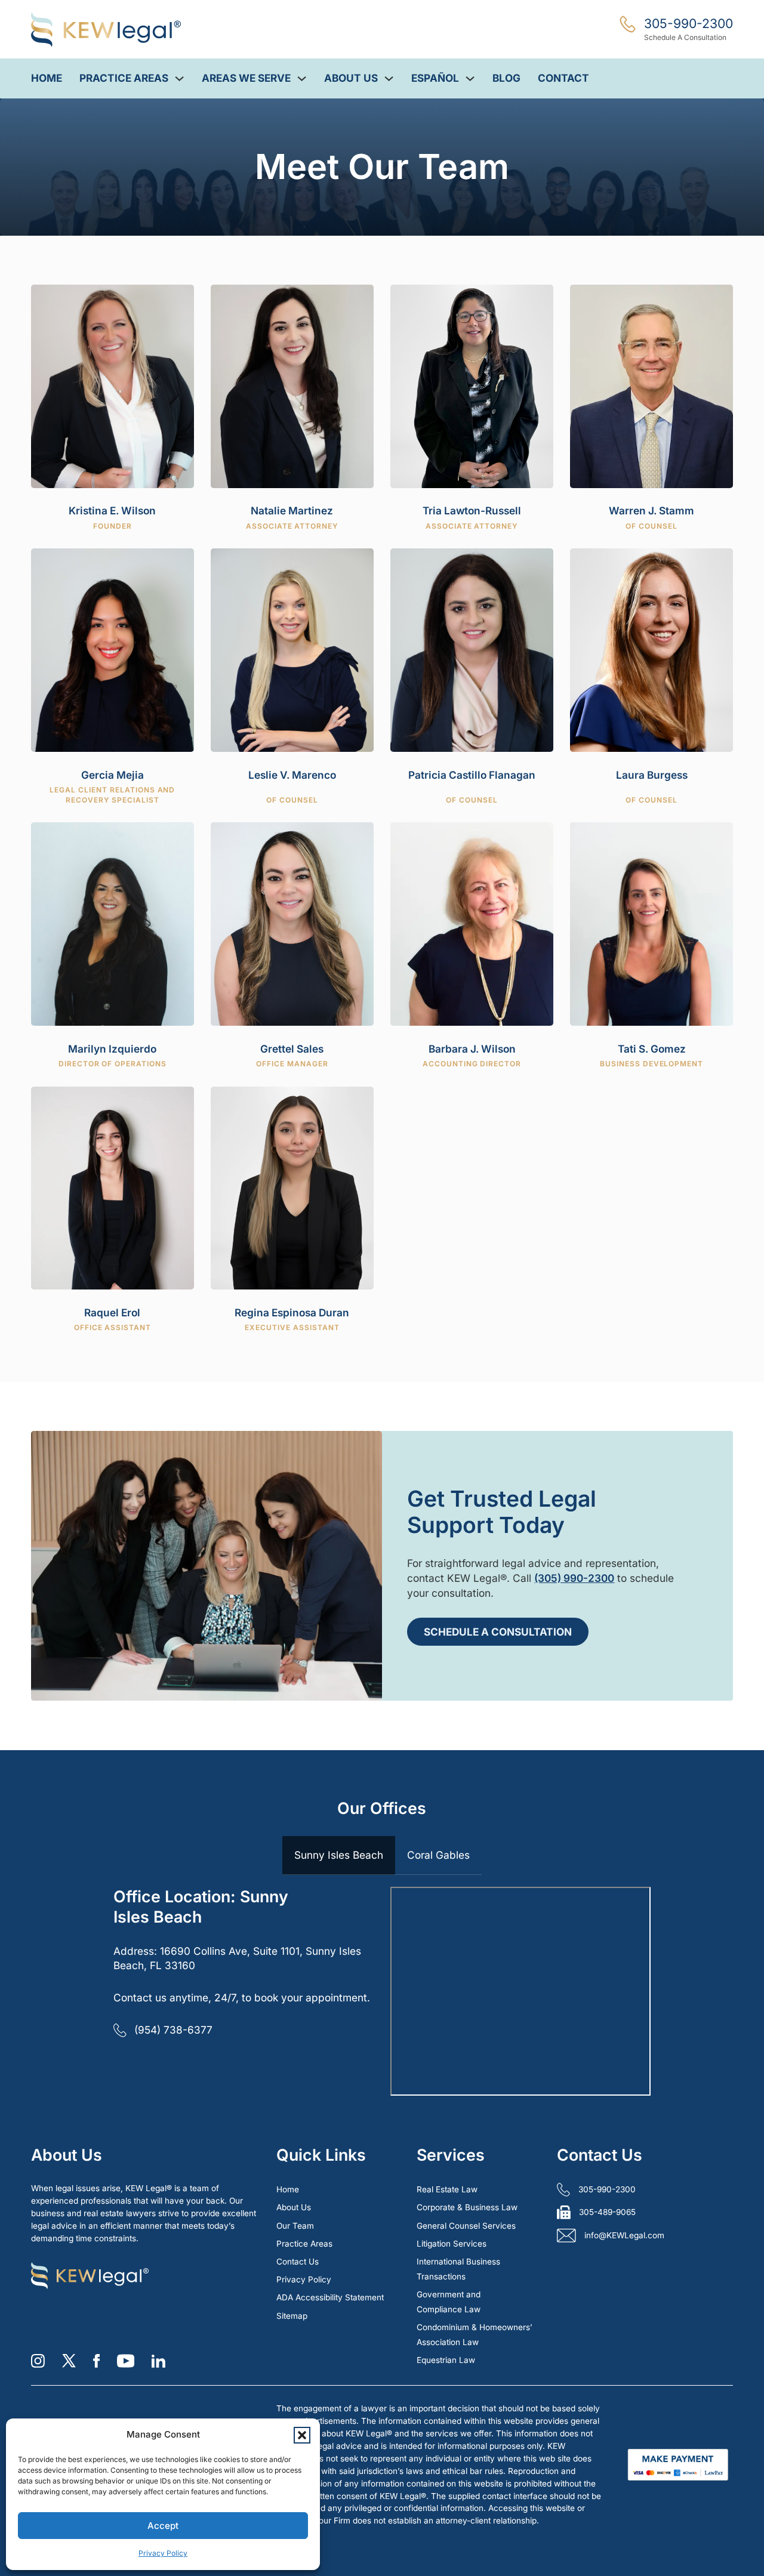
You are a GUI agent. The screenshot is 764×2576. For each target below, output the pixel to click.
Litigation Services (452, 2244)
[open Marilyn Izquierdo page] (112, 923)
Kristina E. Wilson (112, 510)
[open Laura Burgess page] (651, 649)
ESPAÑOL (435, 78)
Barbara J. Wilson (472, 1049)
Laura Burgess (652, 775)
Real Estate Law (447, 2189)
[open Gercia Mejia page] (112, 649)
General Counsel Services (466, 2226)
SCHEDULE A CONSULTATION (498, 1632)
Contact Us (298, 2262)
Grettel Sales (292, 1049)
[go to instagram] (38, 2361)
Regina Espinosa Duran (292, 1312)
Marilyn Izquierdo (112, 1049)
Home (47, 78)
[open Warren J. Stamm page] (651, 385)
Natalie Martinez (292, 510)
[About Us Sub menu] (389, 78)
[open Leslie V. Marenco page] (292, 649)
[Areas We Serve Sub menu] (302, 78)
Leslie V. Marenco (292, 775)
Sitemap (292, 2316)
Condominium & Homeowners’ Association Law (475, 2335)
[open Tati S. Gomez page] (651, 923)
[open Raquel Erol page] (112, 1187)
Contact (563, 78)
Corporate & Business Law (467, 2207)
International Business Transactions (458, 2269)
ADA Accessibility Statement (330, 2297)
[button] (302, 2435)
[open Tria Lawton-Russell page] (472, 385)
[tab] (339, 1856)
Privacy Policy (163, 2553)
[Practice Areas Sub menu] (179, 78)
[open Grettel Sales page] (292, 923)
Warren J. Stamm (651, 510)
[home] (106, 30)
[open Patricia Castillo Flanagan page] (472, 649)
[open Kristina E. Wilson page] (112, 385)
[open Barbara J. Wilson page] (472, 923)
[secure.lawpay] (678, 2464)
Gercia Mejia (113, 775)
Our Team (295, 2226)
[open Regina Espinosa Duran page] (292, 1187)
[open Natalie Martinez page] (292, 385)
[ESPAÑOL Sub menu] (470, 78)
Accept (163, 2526)
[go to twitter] (69, 2361)
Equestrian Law (446, 2360)
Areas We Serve (246, 78)
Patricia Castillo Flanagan (472, 775)
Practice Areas (124, 78)
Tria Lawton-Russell (472, 510)
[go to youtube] (126, 2361)
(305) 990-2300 (574, 1578)
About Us (351, 78)
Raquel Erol (112, 1312)
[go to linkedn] (158, 2361)
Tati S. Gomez (652, 1049)
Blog (506, 78)
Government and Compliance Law (449, 2302)
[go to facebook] (96, 2361)
